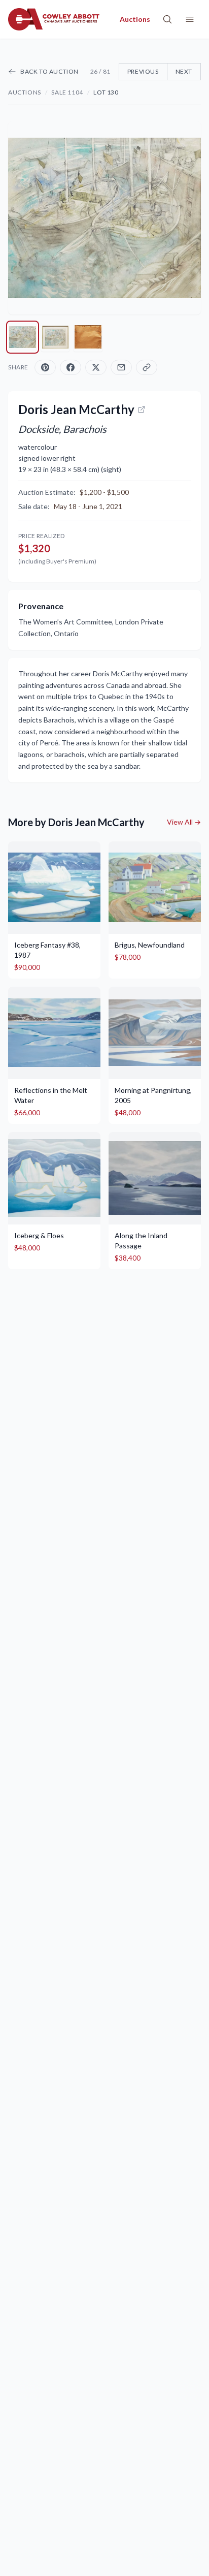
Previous (143, 71)
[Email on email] (121, 367)
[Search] (167, 19)
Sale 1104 (67, 92)
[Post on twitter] (96, 367)
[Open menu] (190, 19)
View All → (184, 822)
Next (184, 71)
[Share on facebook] (71, 367)
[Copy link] (147, 367)
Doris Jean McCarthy (76, 409)
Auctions (25, 92)
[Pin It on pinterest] (45, 367)
